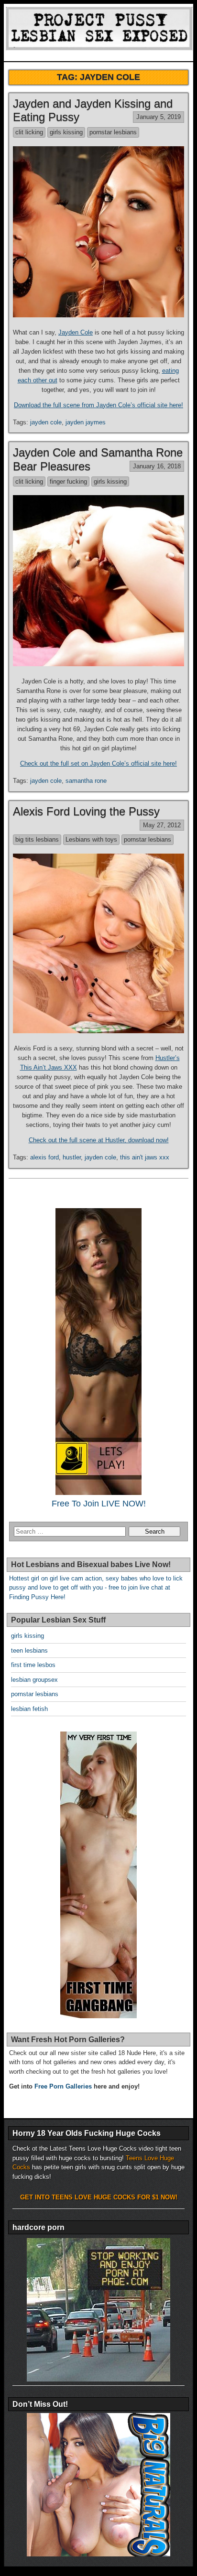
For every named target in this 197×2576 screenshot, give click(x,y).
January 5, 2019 (159, 117)
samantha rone (86, 781)
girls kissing (66, 132)
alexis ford (44, 1157)
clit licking (29, 132)
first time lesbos (33, 1665)
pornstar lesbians (113, 132)
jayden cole (46, 422)
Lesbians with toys (91, 839)
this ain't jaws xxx (145, 1157)
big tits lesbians (37, 839)
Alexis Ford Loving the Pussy (86, 811)
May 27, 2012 (162, 825)
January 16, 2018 (157, 466)
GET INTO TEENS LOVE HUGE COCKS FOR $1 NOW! (99, 2197)
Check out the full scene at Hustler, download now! (99, 1140)
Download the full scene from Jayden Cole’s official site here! (98, 405)
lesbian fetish (29, 1709)
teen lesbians (29, 1651)
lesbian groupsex (34, 1680)
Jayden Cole (76, 332)
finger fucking (68, 482)
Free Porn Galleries (63, 2086)
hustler (72, 1157)
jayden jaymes (86, 422)
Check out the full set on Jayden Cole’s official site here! (98, 763)
